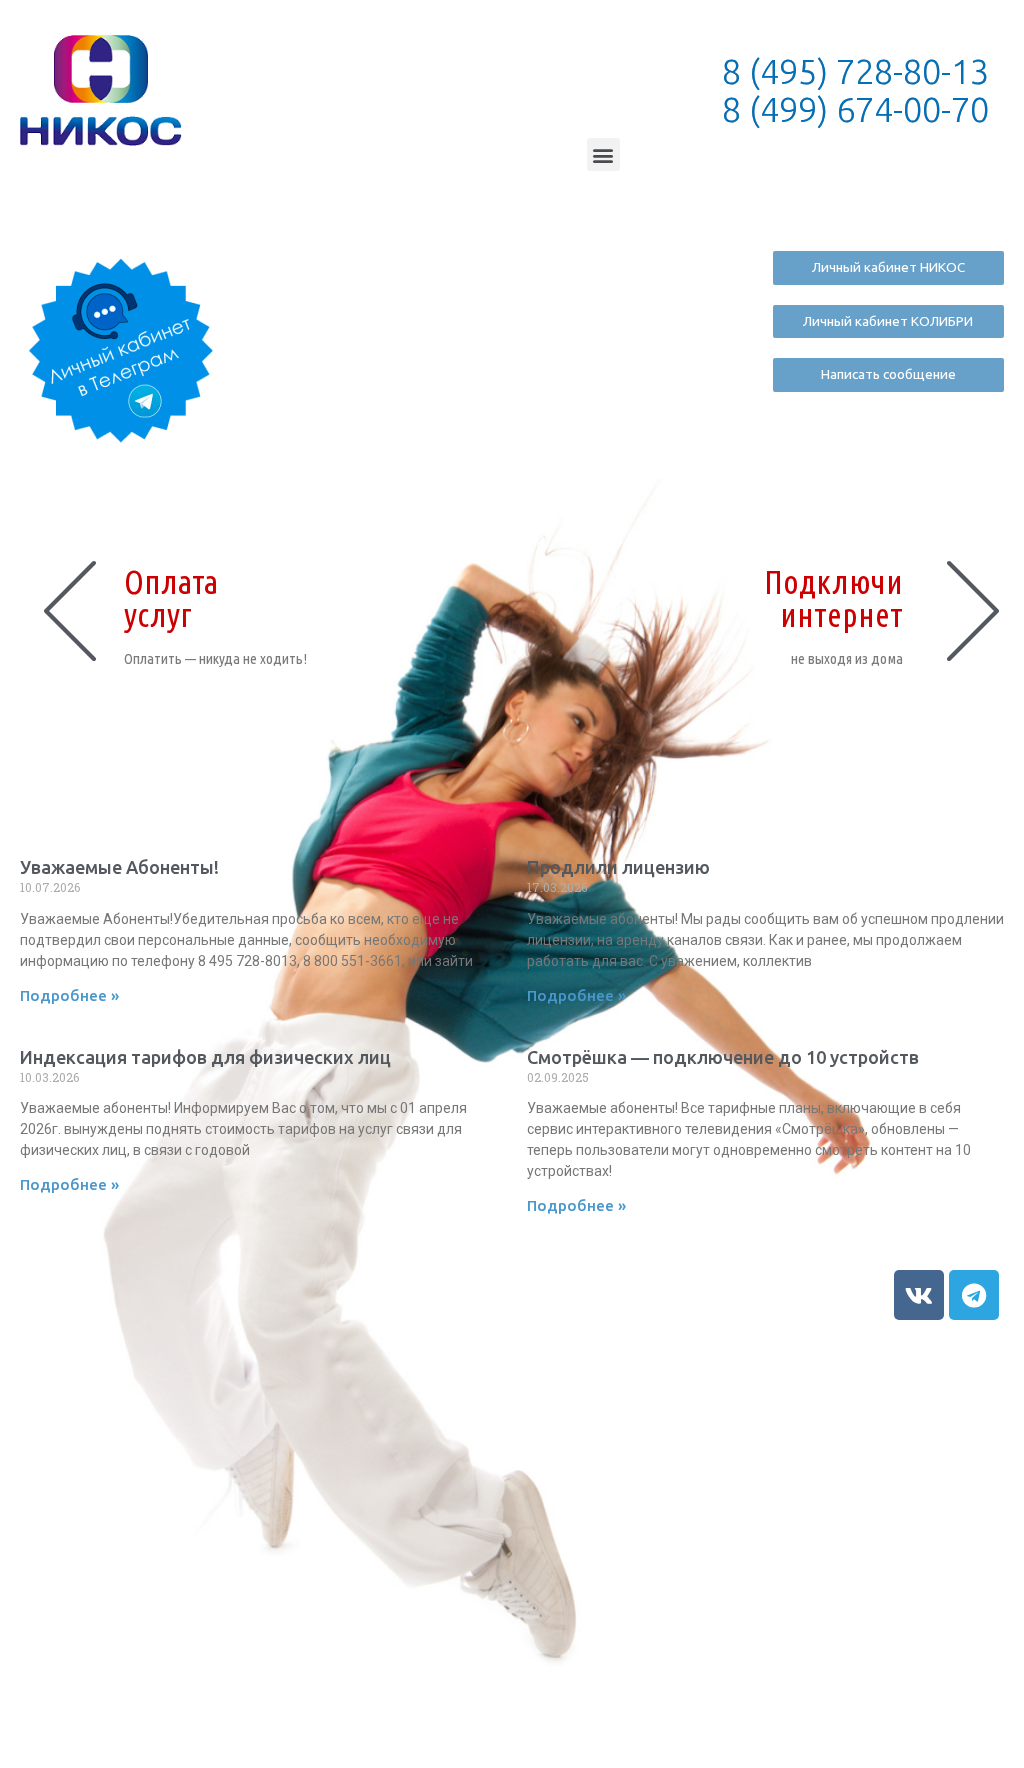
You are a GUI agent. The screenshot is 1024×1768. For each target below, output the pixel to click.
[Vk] (919, 1295)
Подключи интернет (833, 598)
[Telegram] (974, 1295)
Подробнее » (69, 995)
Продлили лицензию (618, 867)
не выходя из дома (847, 658)
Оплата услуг (171, 598)
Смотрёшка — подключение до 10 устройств (723, 1057)
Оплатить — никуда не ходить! (215, 658)
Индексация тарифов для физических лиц (205, 1057)
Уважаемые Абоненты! (119, 867)
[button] (603, 154)
